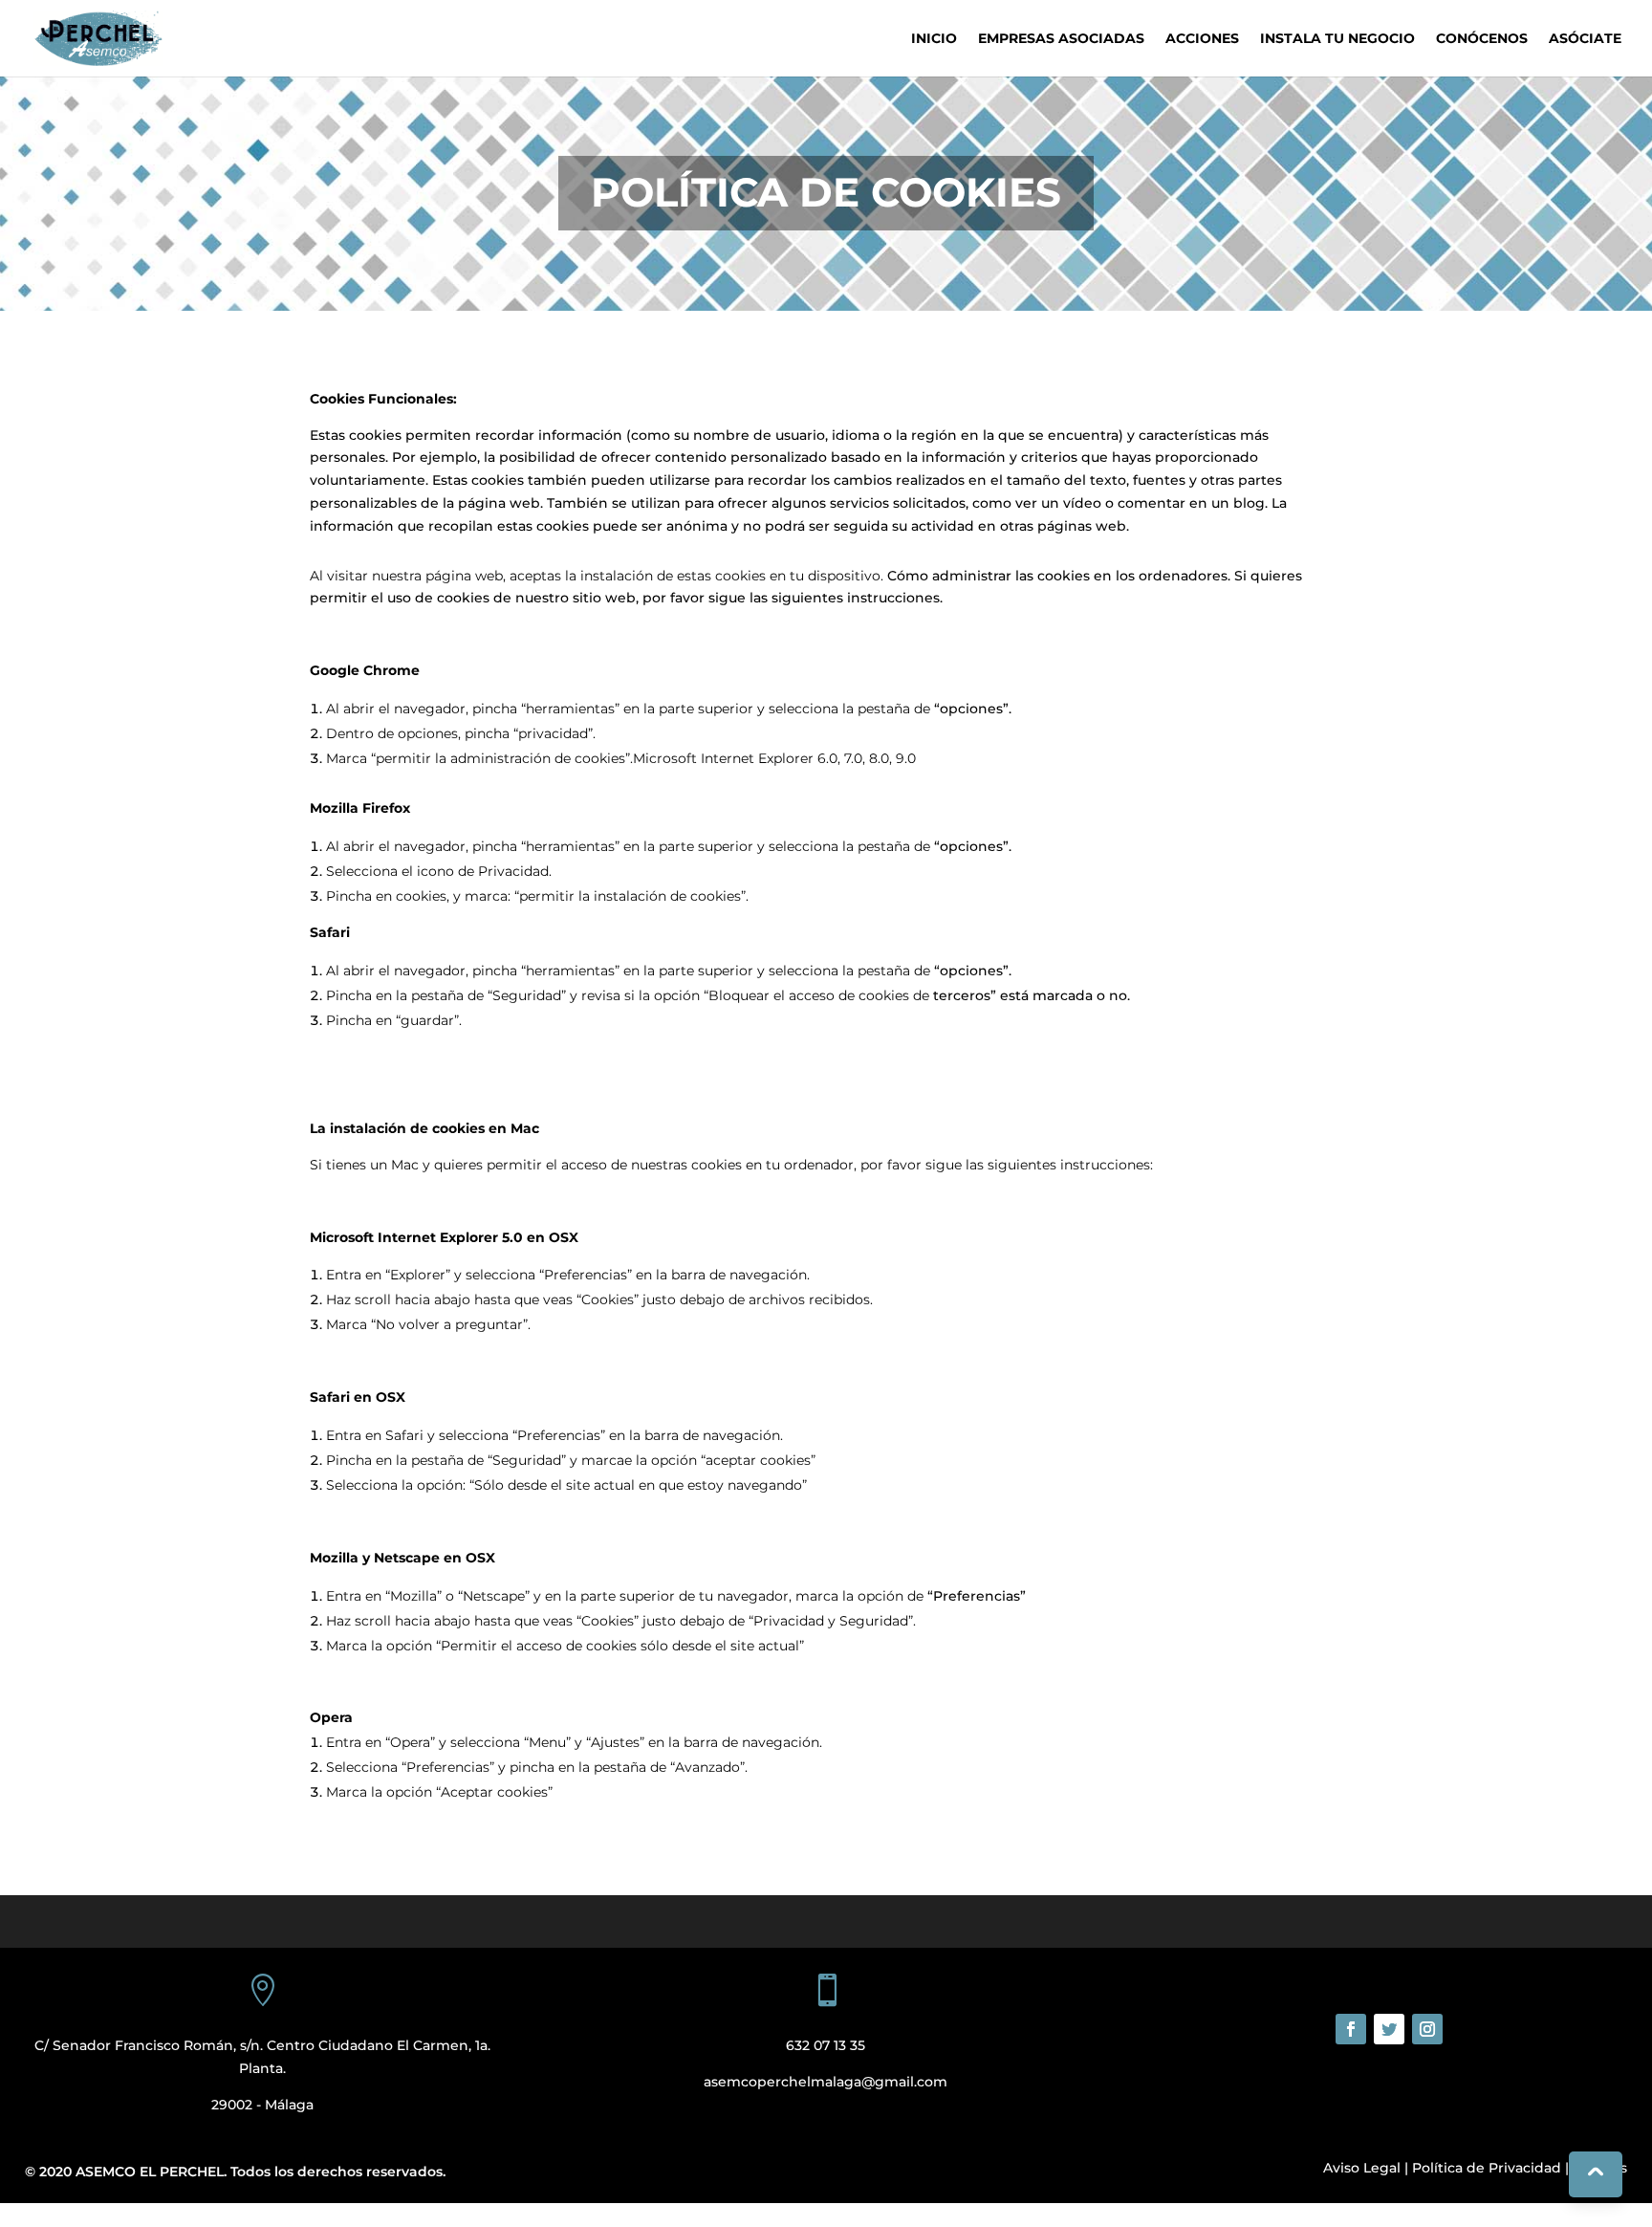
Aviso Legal (1362, 2168)
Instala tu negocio (1337, 39)
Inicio (934, 39)
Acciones (1202, 39)
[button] (4, 2214)
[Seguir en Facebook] (1351, 2029)
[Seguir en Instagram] (1427, 2029)
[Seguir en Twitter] (1389, 2029)
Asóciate (1585, 39)
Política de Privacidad (1487, 2168)
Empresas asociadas (1061, 39)
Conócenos (1482, 39)
